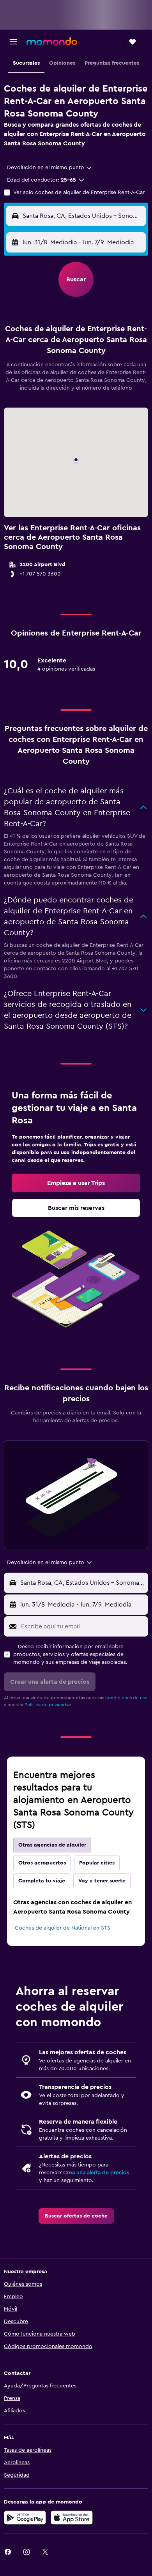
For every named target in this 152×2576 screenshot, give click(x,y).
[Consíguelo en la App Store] (72, 2518)
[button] (13, 42)
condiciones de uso (126, 1698)
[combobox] (50, 168)
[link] (76, 1183)
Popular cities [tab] (97, 1863)
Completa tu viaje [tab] (42, 1881)
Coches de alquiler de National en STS (63, 1928)
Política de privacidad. (49, 1705)
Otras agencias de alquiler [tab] (52, 1845)
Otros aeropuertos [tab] (42, 1863)
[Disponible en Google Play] (25, 2518)
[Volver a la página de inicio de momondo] (52, 41)
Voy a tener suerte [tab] (102, 1881)
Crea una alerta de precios (96, 2173)
